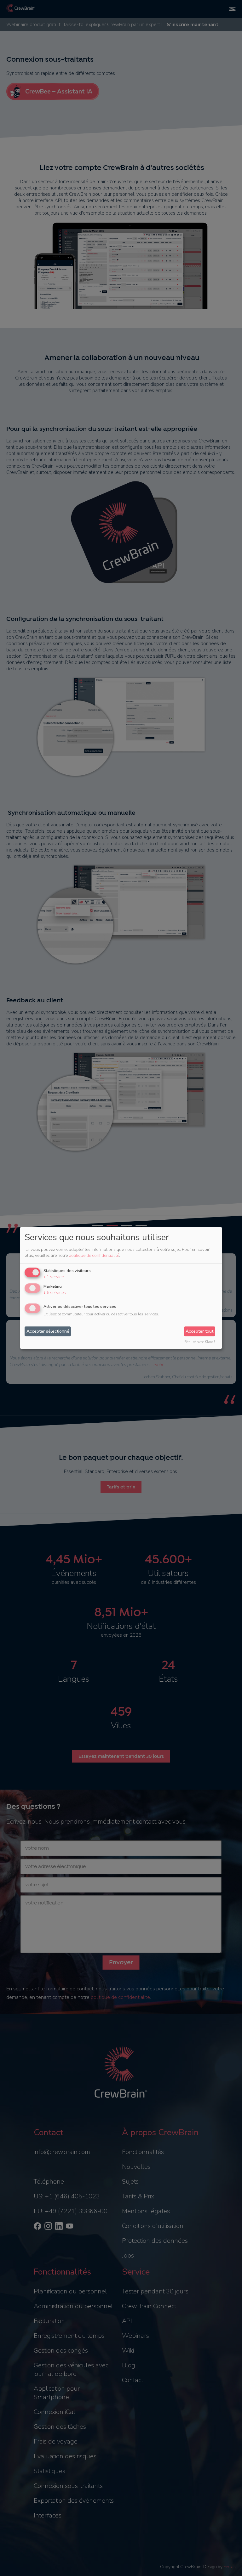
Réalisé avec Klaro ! (200, 1342)
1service (54, 1277)
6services (55, 1293)
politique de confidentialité (94, 1255)
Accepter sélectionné (48, 1331)
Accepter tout (199, 1331)
